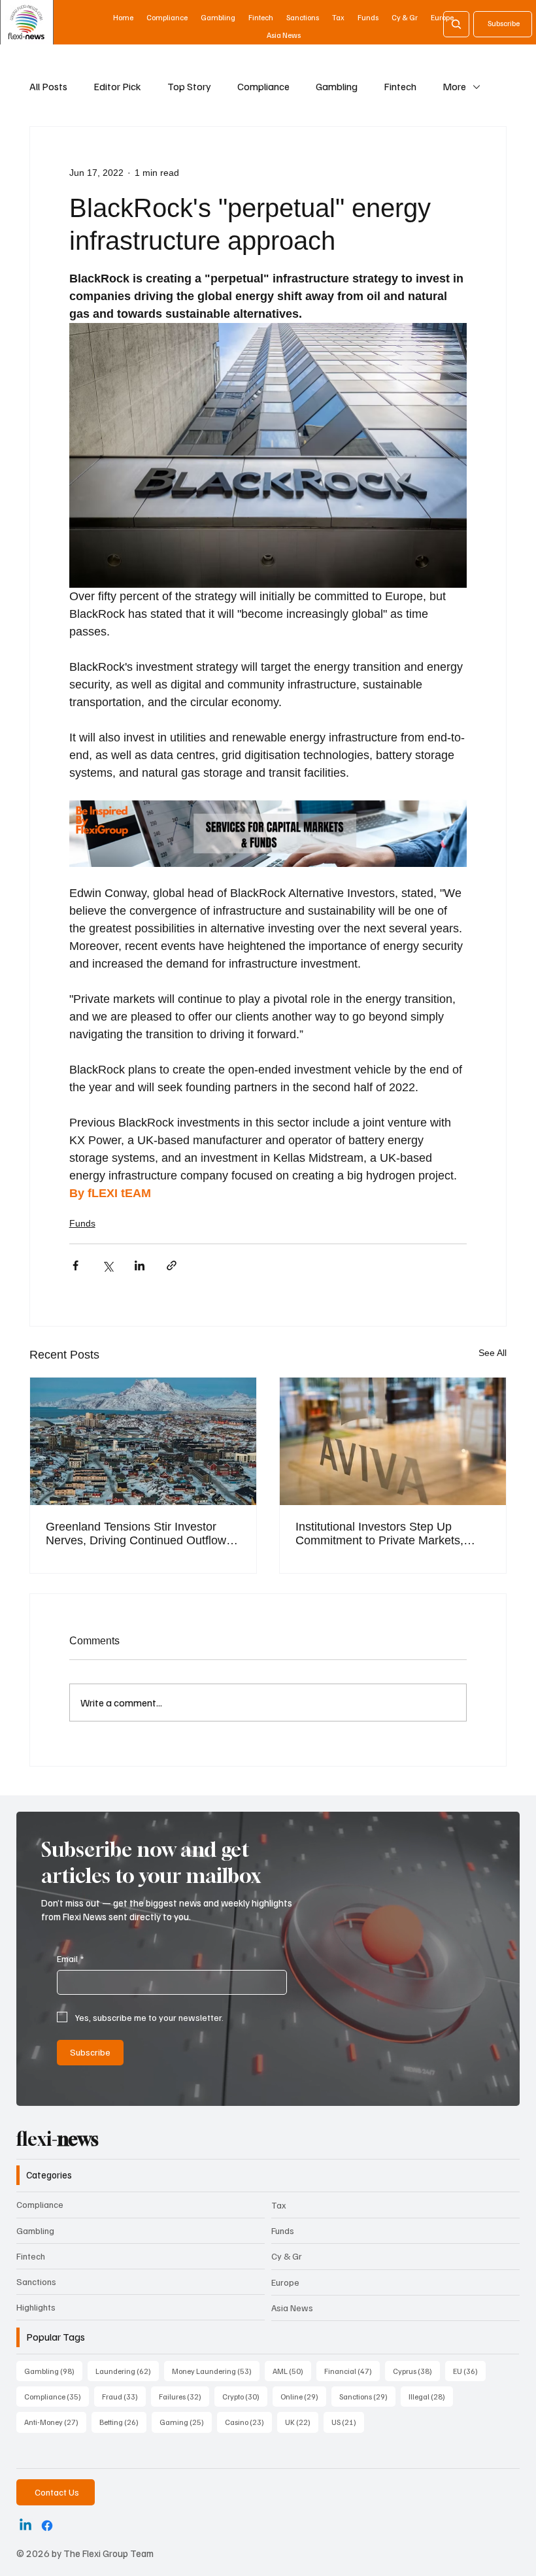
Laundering (127, 2371)
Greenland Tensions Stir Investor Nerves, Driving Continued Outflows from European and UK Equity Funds (142, 1534)
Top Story (189, 86)
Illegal (431, 2396)
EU (469, 2371)
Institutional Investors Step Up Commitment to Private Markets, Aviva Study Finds (379, 1534)
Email (70, 1958)
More (454, 86)
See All (493, 1353)
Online (303, 2396)
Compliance (263, 86)
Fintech (400, 86)
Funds (82, 1223)
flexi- (58, 2139)
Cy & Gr (287, 2256)
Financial (352, 2371)
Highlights (36, 2307)
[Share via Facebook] (75, 1265)
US (348, 2422)
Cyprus (416, 2371)
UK (302, 2422)
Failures (184, 2396)
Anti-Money (55, 2422)
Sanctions (36, 2281)
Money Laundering (216, 2371)
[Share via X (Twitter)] (108, 1265)
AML (292, 2371)
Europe (285, 2282)
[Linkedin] (25, 2526)
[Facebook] (47, 2526)
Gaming (186, 2422)
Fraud (124, 2396)
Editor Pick (117, 86)
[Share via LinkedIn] (140, 1265)
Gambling (337, 86)
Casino (248, 2422)
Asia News (292, 2308)
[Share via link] (172, 1265)
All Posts (48, 86)
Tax (279, 2205)
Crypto (245, 2396)
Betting (123, 2422)
